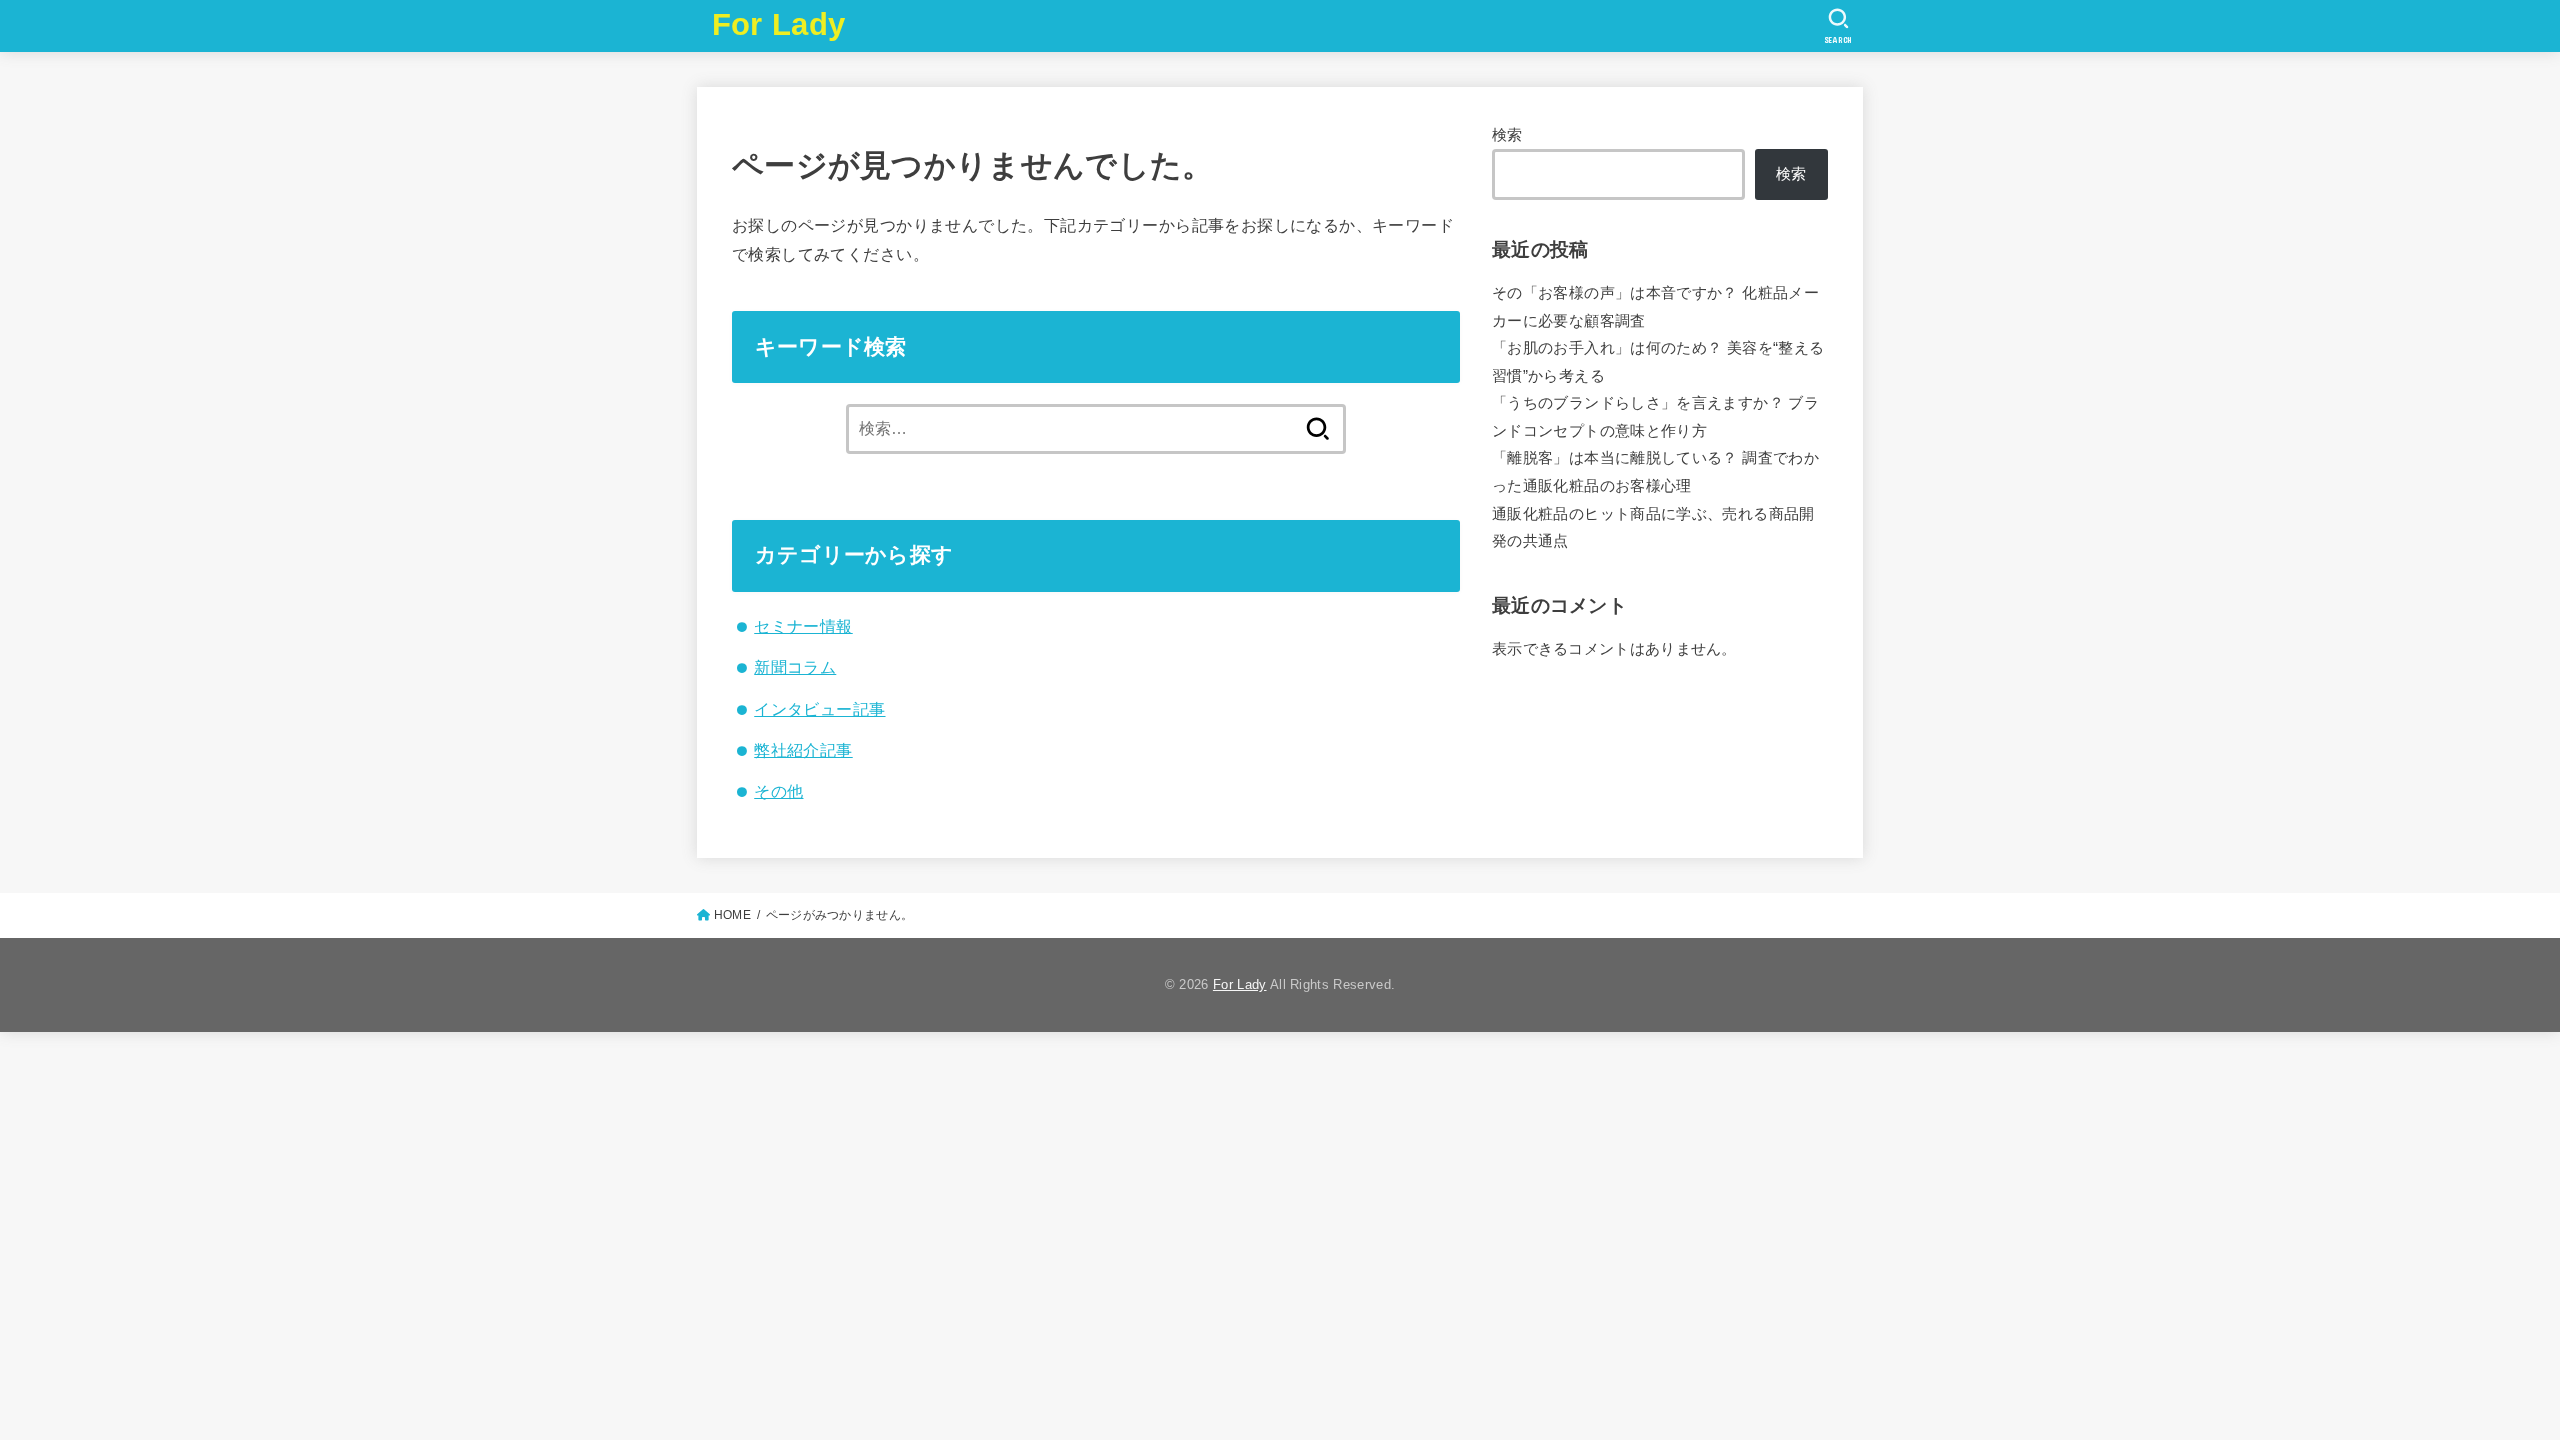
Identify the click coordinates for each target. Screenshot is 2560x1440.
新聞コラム (795, 667)
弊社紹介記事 (803, 750)
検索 (1507, 135)
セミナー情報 (803, 626)
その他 (778, 791)
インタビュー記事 (819, 709)
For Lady (778, 24)
